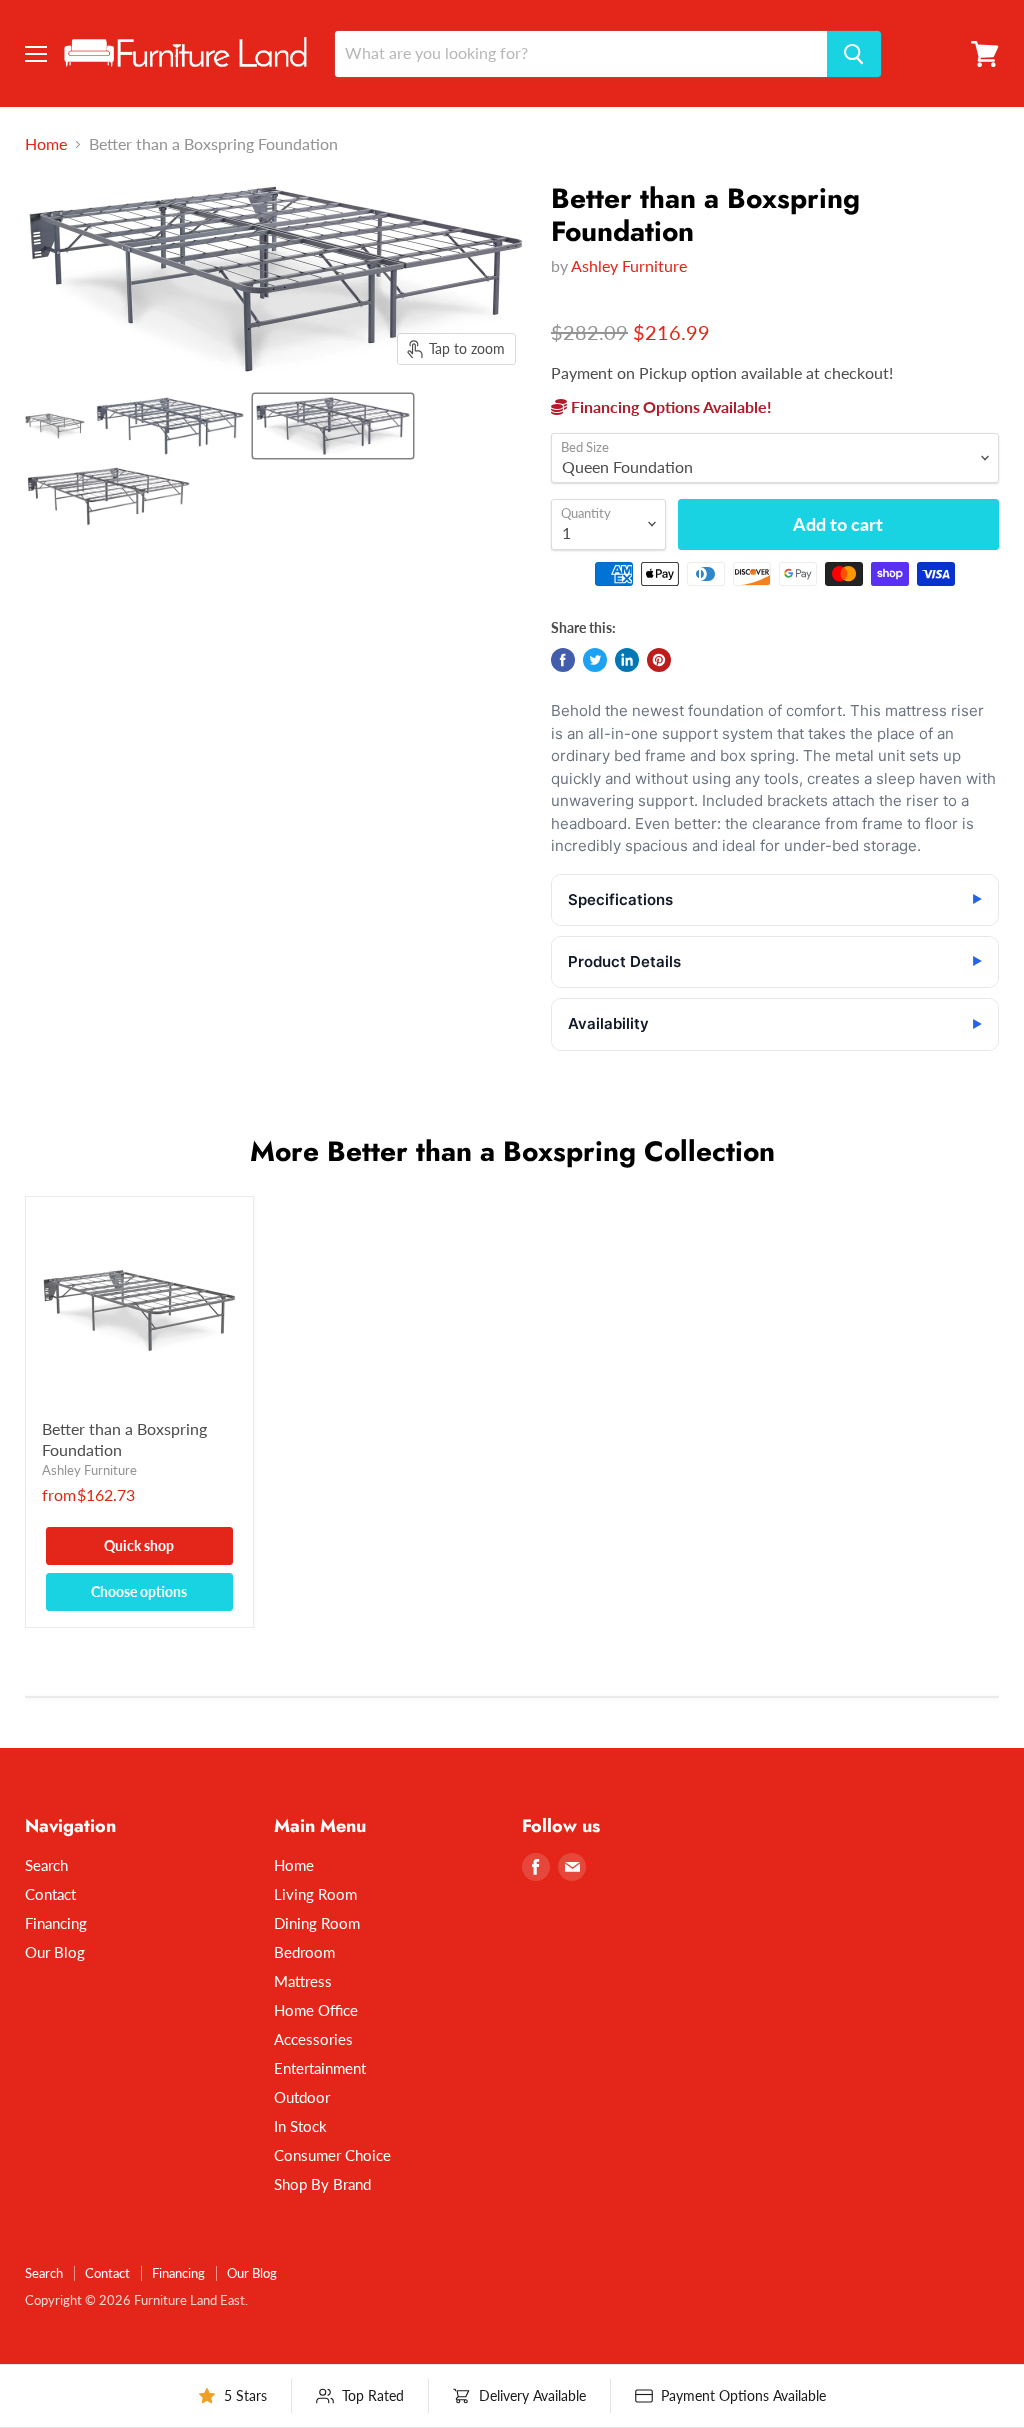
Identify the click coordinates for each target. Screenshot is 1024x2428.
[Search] (854, 54)
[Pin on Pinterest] (659, 660)
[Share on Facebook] (563, 660)
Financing (56, 1923)
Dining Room (317, 1923)
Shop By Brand (322, 2184)
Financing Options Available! (669, 406)
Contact (50, 1894)
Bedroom (304, 1952)
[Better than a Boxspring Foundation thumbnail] (55, 426)
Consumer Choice (332, 2155)
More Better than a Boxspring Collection (512, 1151)
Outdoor (302, 2097)
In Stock (300, 2126)
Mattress (303, 1981)
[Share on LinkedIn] (627, 660)
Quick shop (139, 1545)
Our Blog (55, 1952)
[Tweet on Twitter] (595, 660)
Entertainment (320, 2068)
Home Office (316, 2010)
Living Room (315, 1894)
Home (46, 144)
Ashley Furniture (629, 265)
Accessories (313, 2039)
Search (46, 1865)
